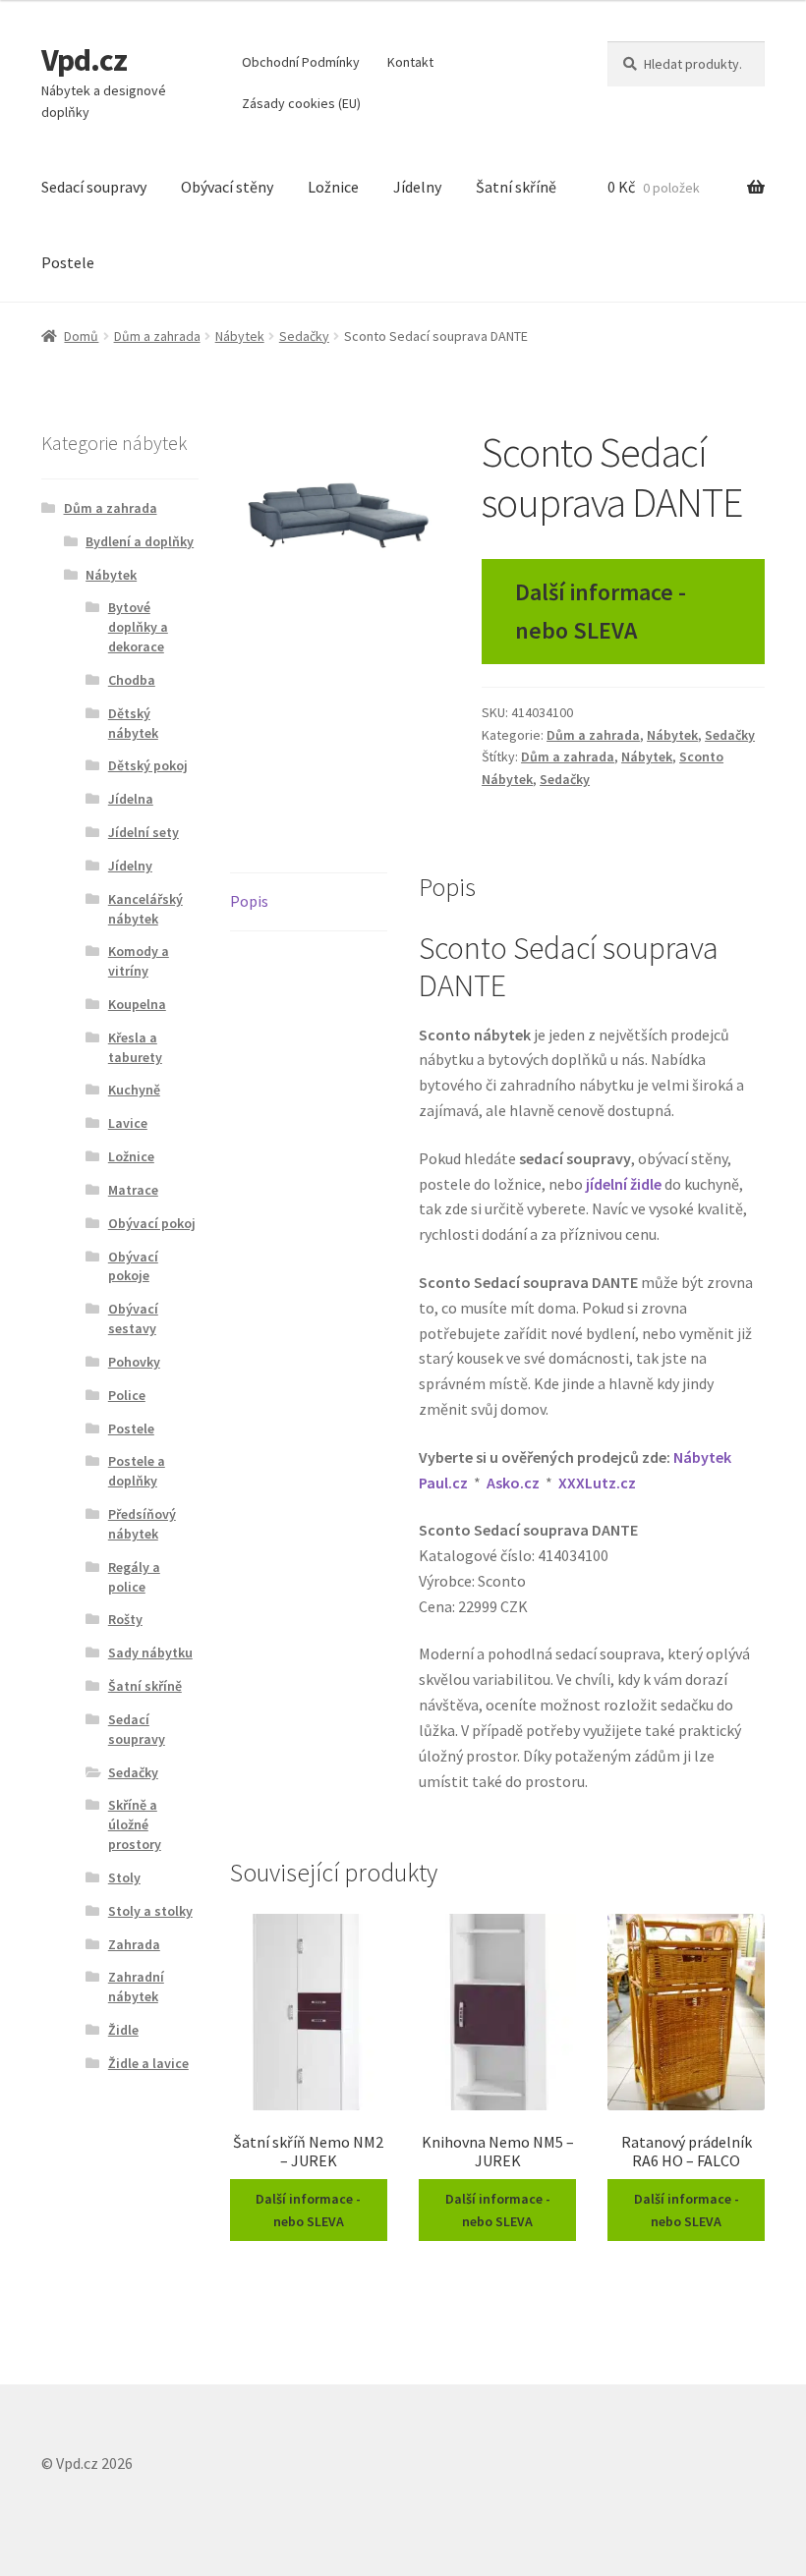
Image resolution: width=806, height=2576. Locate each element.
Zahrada (134, 1944)
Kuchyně (134, 1090)
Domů (81, 336)
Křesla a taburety (135, 1047)
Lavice (128, 1123)
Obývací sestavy (133, 1318)
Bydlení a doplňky (140, 541)
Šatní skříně (516, 187)
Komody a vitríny (139, 961)
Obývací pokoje (133, 1266)
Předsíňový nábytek (142, 1524)
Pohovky (134, 1362)
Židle (123, 2030)
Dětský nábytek (133, 723)
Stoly (124, 1877)
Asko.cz (513, 1483)
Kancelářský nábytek (145, 909)
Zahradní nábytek (136, 1987)
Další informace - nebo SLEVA (601, 611)
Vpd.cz (84, 60)
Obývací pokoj (152, 1223)
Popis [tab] (249, 901)
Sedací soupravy (94, 187)
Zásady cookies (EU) (301, 103)
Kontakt (410, 62)
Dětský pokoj (148, 765)
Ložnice (333, 187)
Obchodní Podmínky (301, 62)
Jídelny (417, 187)
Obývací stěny (227, 187)
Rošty (125, 1619)
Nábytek (240, 336)
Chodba (132, 680)
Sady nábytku (150, 1652)
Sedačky (304, 336)
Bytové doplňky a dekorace (138, 627)
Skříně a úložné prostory (135, 1824)
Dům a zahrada (157, 336)
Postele (68, 262)
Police (127, 1395)
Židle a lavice (148, 2063)
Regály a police (134, 1577)
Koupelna (137, 1004)
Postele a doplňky (137, 1471)
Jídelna (131, 799)
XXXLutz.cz (597, 1483)
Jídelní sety (144, 832)
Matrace (133, 1190)
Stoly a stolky (150, 1911)
